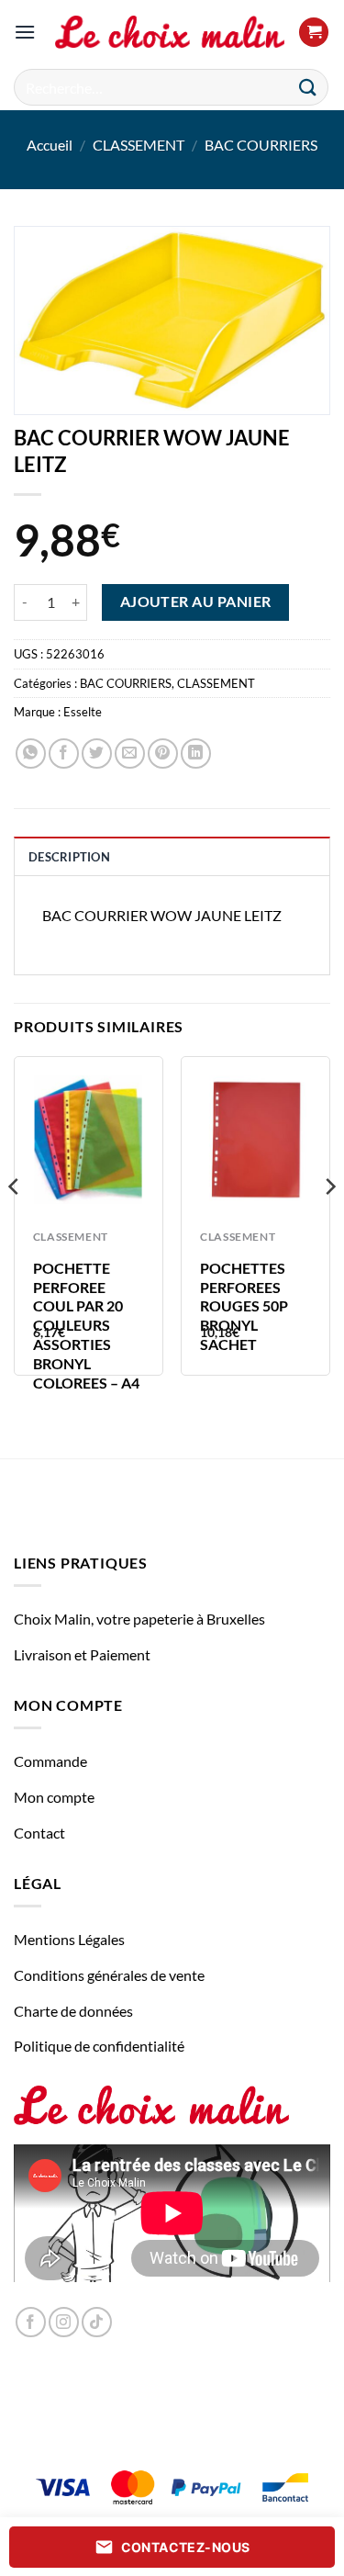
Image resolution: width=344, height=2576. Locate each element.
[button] (25, 32)
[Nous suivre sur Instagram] (64, 2322)
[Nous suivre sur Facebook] (31, 2322)
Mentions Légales (69, 1939)
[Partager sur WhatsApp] (31, 754)
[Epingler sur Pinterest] (163, 754)
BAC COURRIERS (261, 145)
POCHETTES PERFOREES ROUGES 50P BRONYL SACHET (244, 1306)
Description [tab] (69, 857)
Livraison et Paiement (82, 1654)
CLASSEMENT (139, 145)
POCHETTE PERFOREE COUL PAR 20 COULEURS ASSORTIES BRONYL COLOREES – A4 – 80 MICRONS (86, 1335)
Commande (50, 1761)
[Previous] (15, 1223)
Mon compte (54, 1797)
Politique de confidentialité (99, 2046)
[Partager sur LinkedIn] (196, 754)
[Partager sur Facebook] (64, 754)
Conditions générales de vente (109, 1975)
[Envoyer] (308, 87)
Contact (39, 1833)
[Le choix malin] (170, 32)
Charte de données (73, 2011)
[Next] (329, 1223)
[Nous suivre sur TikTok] (97, 2322)
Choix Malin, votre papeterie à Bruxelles (139, 1619)
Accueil (50, 145)
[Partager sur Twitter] (97, 754)
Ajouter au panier (196, 602)
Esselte (83, 712)
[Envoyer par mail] (130, 754)
